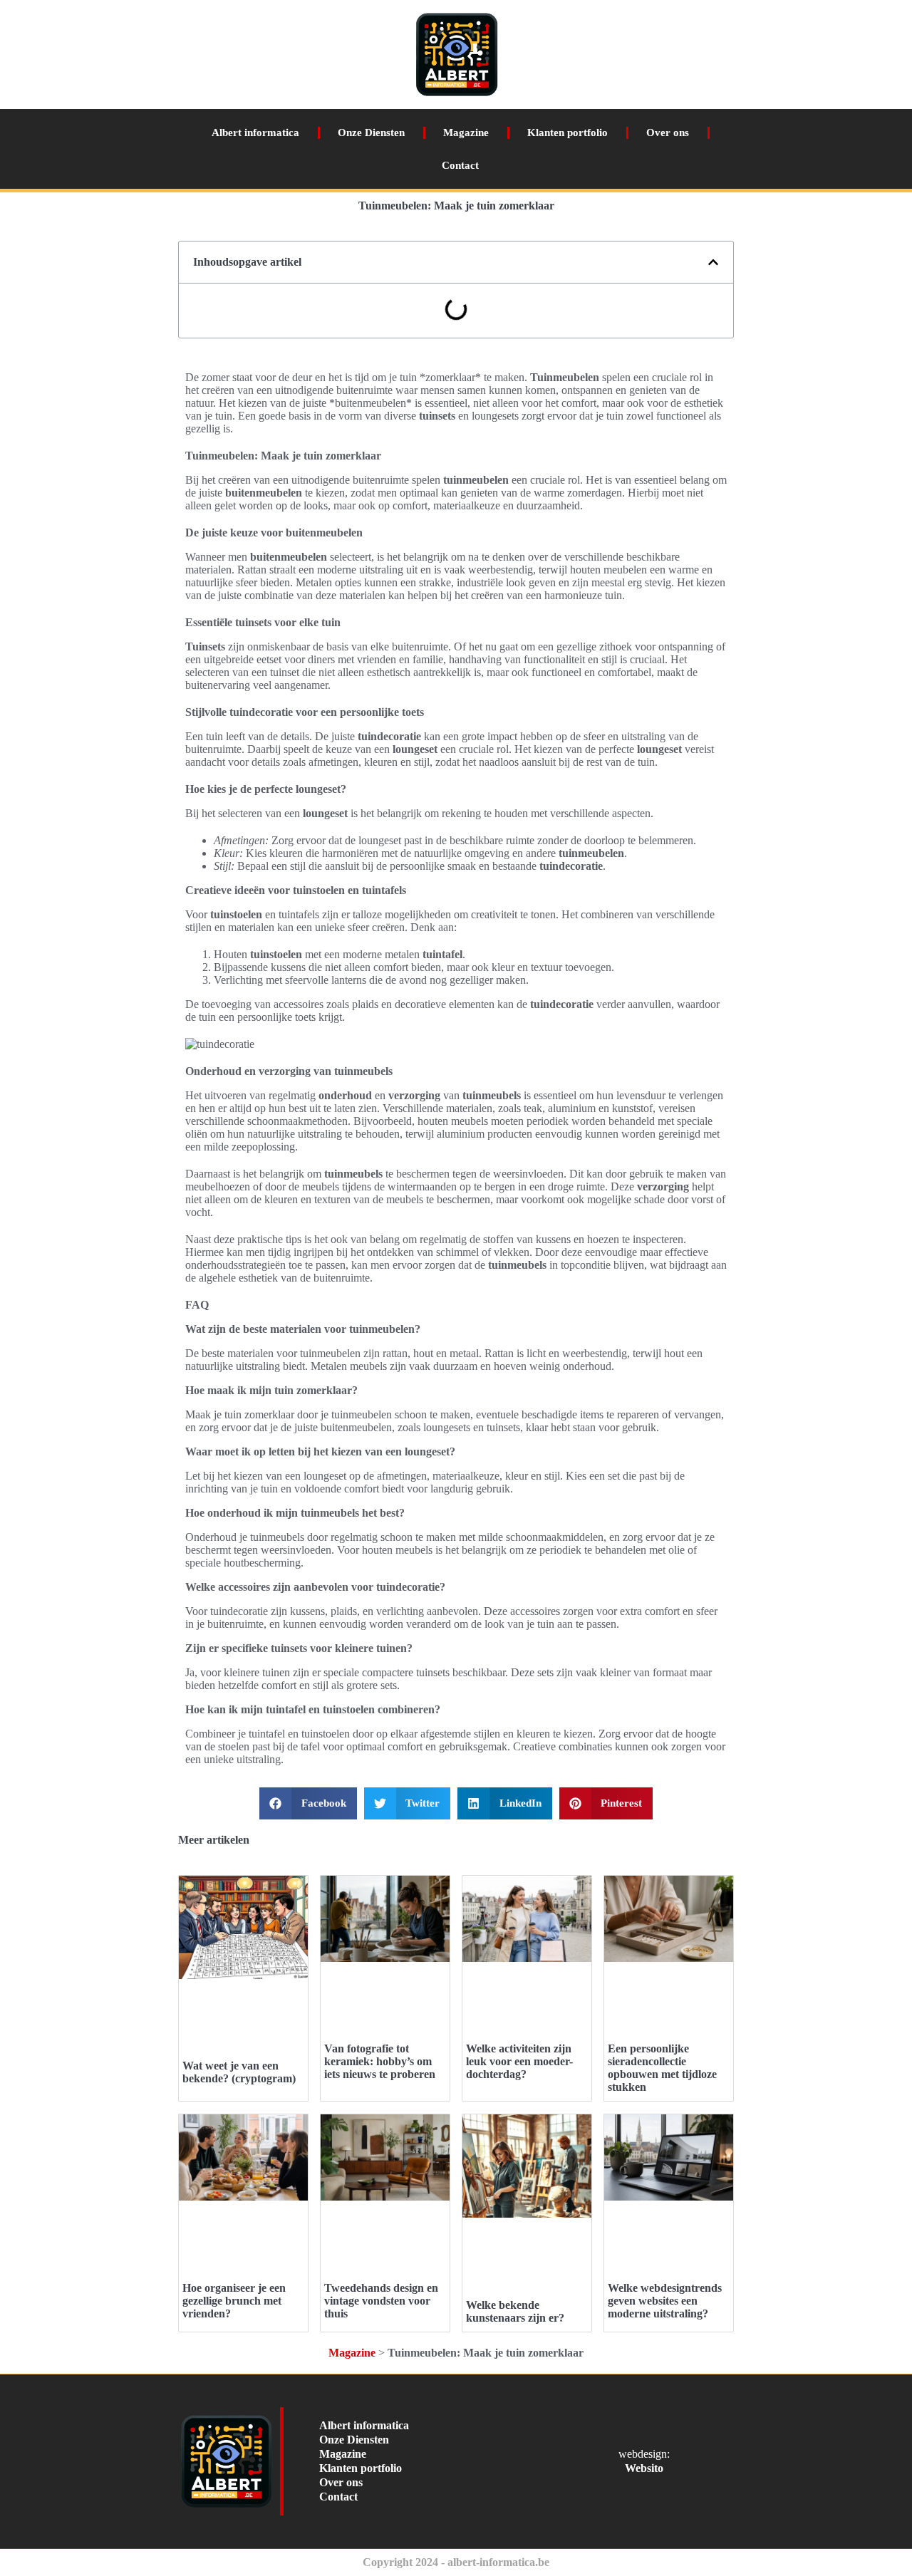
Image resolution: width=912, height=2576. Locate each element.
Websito (644, 2468)
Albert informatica (255, 133)
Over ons (668, 133)
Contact (460, 165)
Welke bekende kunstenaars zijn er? (515, 2311)
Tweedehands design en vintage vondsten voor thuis (381, 2301)
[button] (713, 262)
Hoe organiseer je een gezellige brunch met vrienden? (234, 2301)
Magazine (466, 133)
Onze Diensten (371, 133)
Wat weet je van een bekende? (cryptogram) (239, 2072)
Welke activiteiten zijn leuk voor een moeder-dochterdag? (519, 2061)
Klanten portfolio (568, 133)
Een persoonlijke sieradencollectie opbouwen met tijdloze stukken (662, 2068)
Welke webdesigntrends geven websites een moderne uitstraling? (665, 2301)
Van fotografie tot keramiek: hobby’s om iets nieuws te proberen (380, 2061)
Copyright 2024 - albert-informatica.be (456, 2562)
